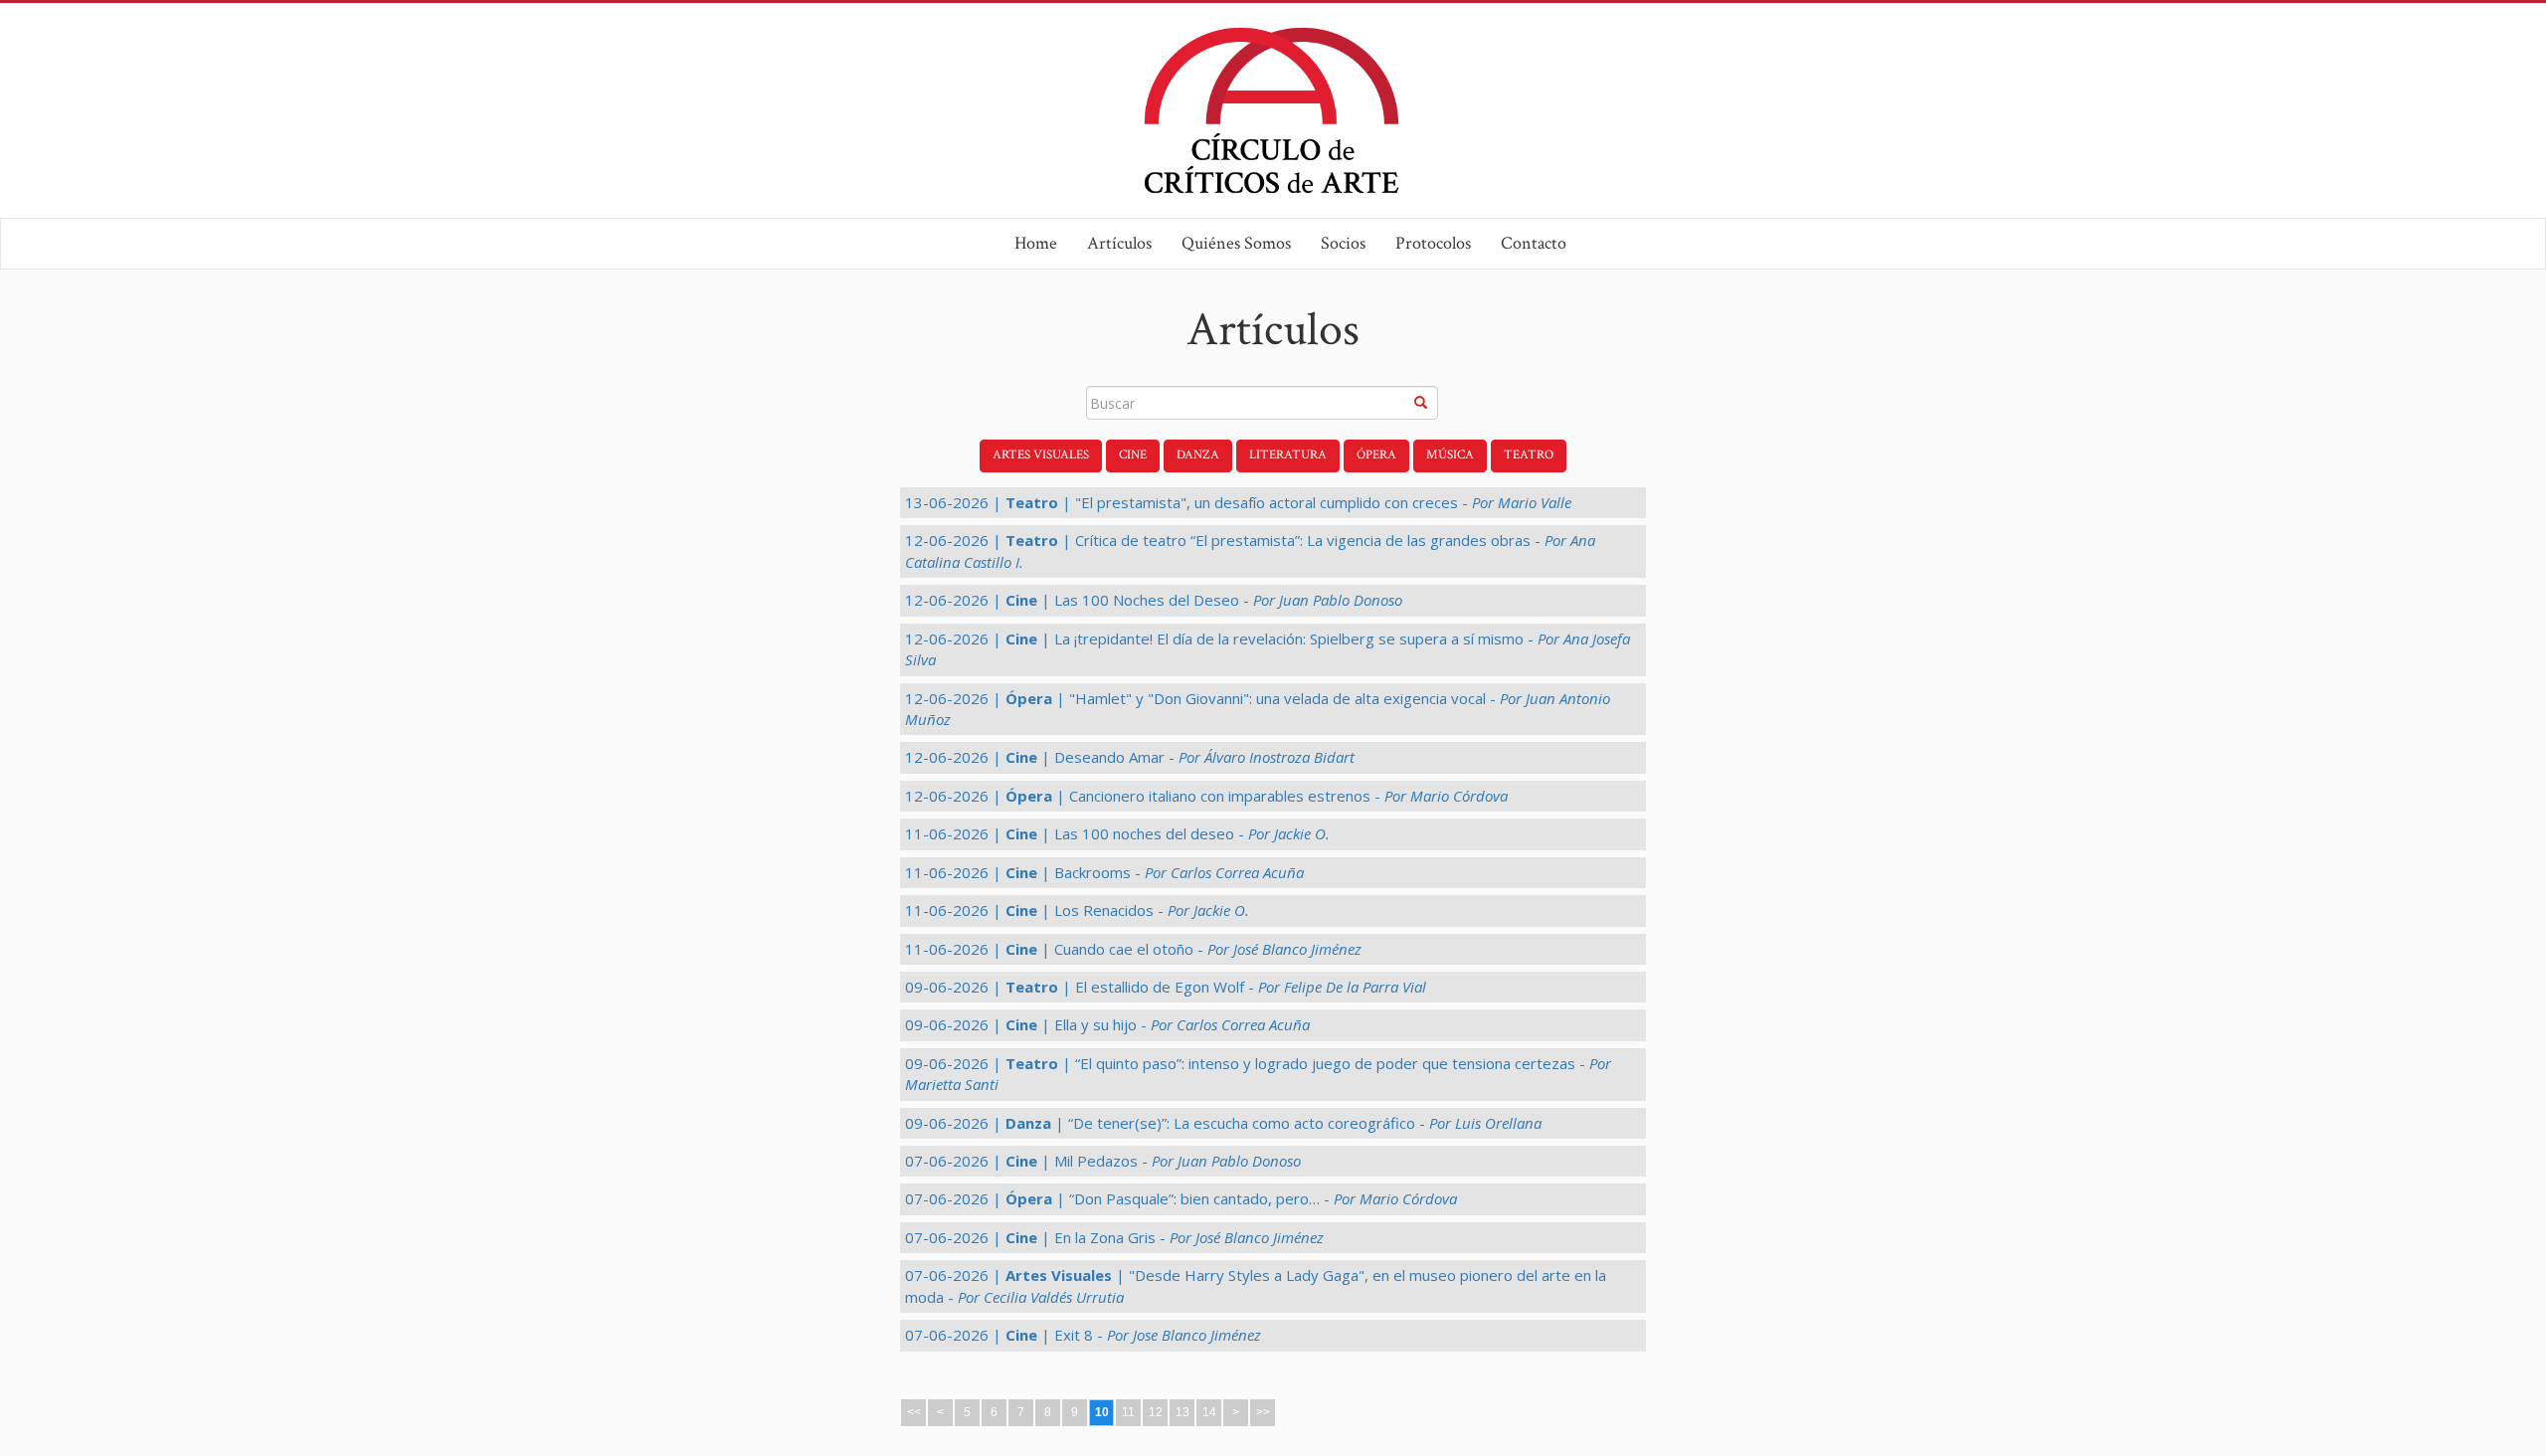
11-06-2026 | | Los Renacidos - (1077, 910)
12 (1156, 1412)
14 (1209, 1412)
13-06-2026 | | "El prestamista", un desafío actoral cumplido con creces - (1238, 502)
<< (914, 1412)
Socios (1343, 243)
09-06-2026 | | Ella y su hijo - (1107, 1024)
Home (1036, 243)
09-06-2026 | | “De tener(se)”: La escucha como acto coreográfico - (1223, 1123)
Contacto (1534, 243)
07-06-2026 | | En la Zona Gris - (1114, 1237)
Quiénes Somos (1236, 243)
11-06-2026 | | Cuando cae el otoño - (1133, 949)
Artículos (1119, 243)
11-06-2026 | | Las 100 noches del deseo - (1117, 833)
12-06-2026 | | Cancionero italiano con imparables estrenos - (1206, 796)
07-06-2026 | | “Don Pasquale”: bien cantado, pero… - (1181, 1198)
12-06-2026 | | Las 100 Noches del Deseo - (1154, 600)
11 (1128, 1412)
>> (1263, 1412)
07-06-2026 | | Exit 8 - (1083, 1335)
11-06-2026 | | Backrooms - (1104, 872)
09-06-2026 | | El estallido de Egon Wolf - (1166, 987)
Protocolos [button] (1433, 243)
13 (1182, 1412)
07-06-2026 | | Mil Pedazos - (1103, 1161)
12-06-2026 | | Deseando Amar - (1130, 757)
